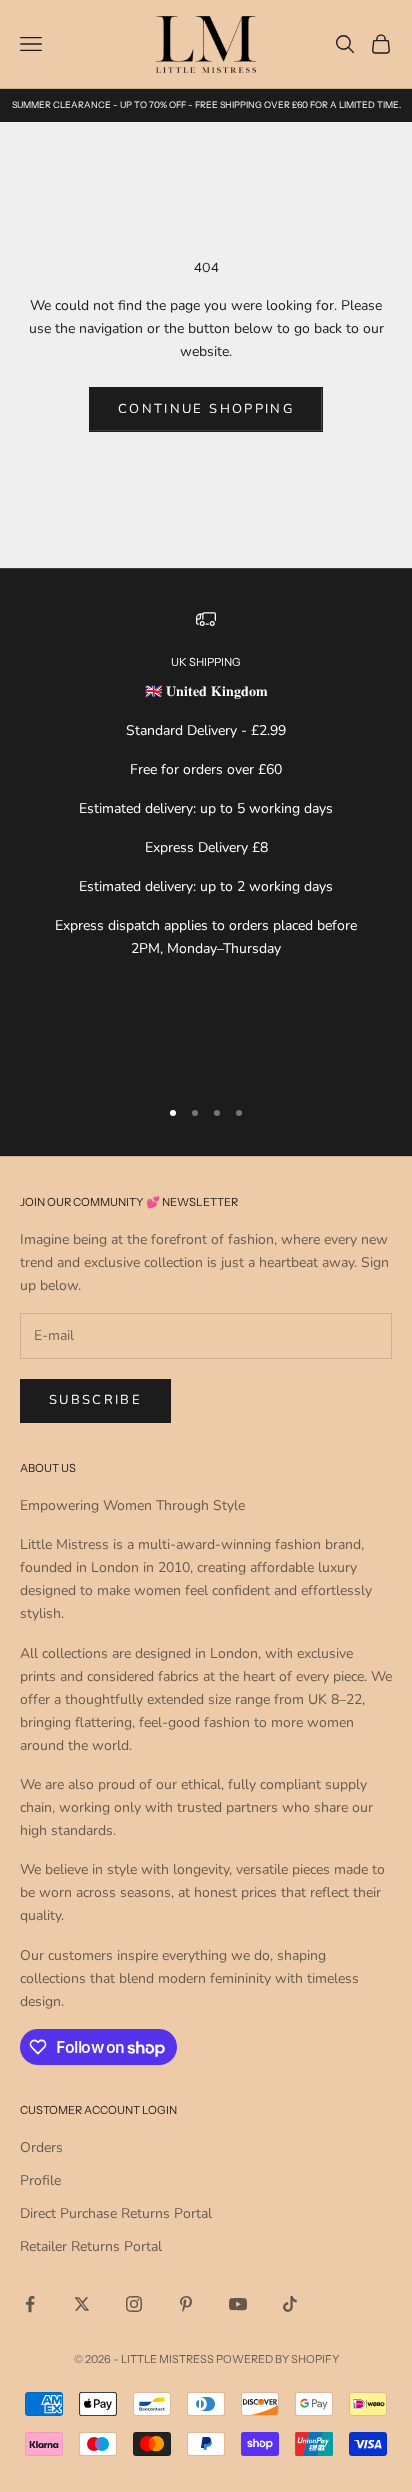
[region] (206, 843)
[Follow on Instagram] (134, 2304)
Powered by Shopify (277, 2359)
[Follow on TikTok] (290, 2304)
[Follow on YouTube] (238, 2304)
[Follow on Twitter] (82, 2304)
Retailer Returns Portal (91, 2246)
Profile (40, 2180)
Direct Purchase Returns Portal (116, 2213)
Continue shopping (206, 409)
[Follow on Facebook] (30, 2304)
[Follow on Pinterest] (186, 2304)
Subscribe (95, 1400)
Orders (41, 2147)
